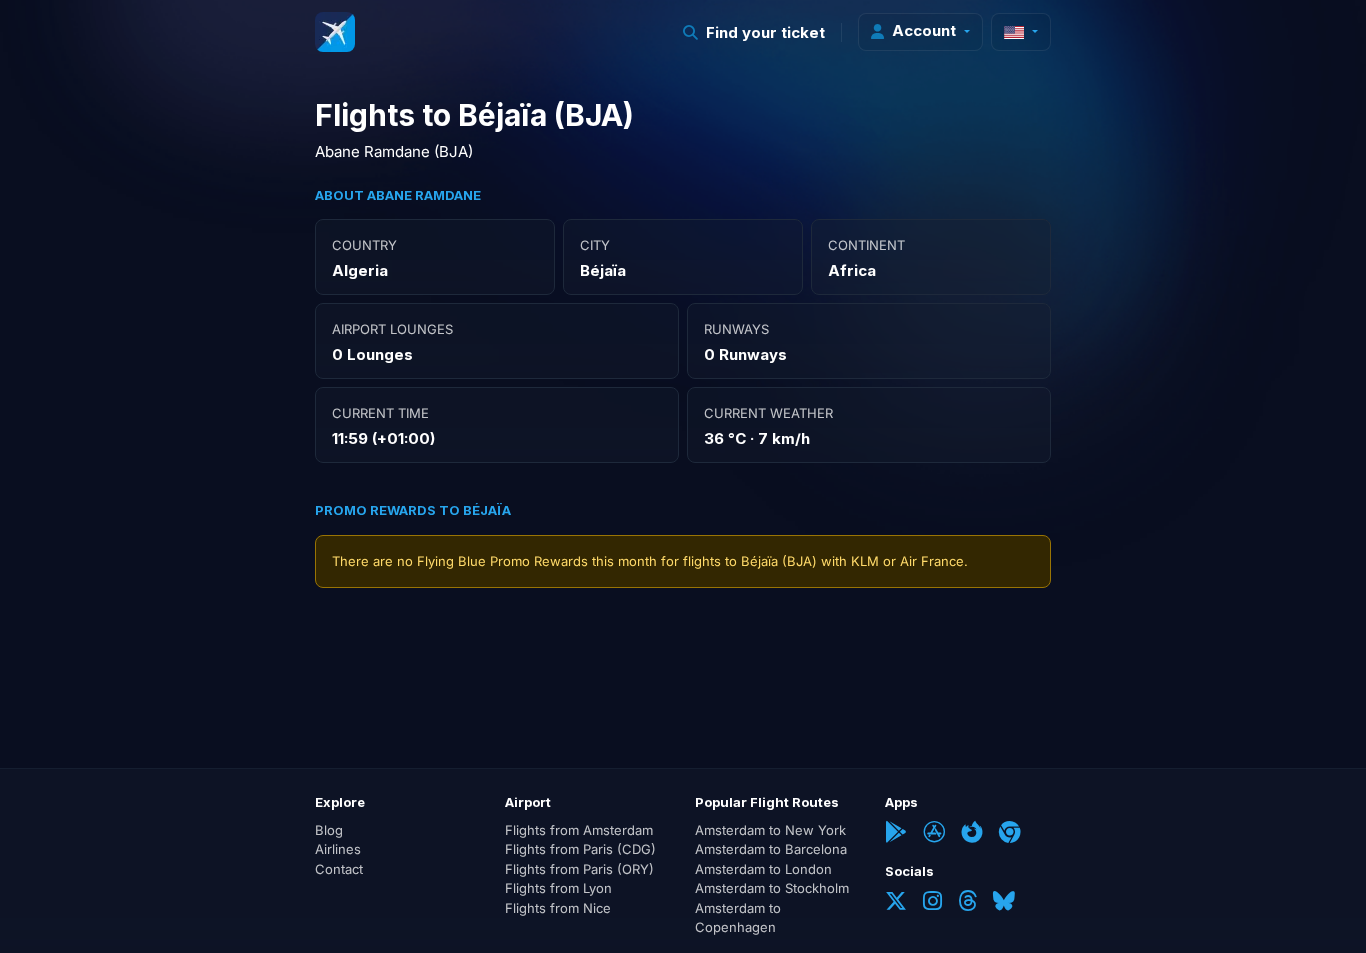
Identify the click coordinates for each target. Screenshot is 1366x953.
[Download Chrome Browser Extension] (1010, 834)
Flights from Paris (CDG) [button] (580, 849)
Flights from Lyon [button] (558, 888)
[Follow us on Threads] (967, 903)
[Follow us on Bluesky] (1004, 903)
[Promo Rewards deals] (335, 32)
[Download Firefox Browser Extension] (972, 834)
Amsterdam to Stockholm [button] (772, 888)
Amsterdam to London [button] (763, 869)
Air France (932, 561)
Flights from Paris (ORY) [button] (579, 869)
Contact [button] (339, 869)
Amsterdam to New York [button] (770, 830)
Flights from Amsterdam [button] (579, 830)
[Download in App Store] (934, 834)
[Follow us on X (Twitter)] (896, 903)
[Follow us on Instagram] (932, 903)
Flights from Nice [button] (558, 908)
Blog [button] (329, 830)
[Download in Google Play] (896, 834)
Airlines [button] (338, 849)
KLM (865, 561)
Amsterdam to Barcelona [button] (771, 849)
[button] (754, 32)
